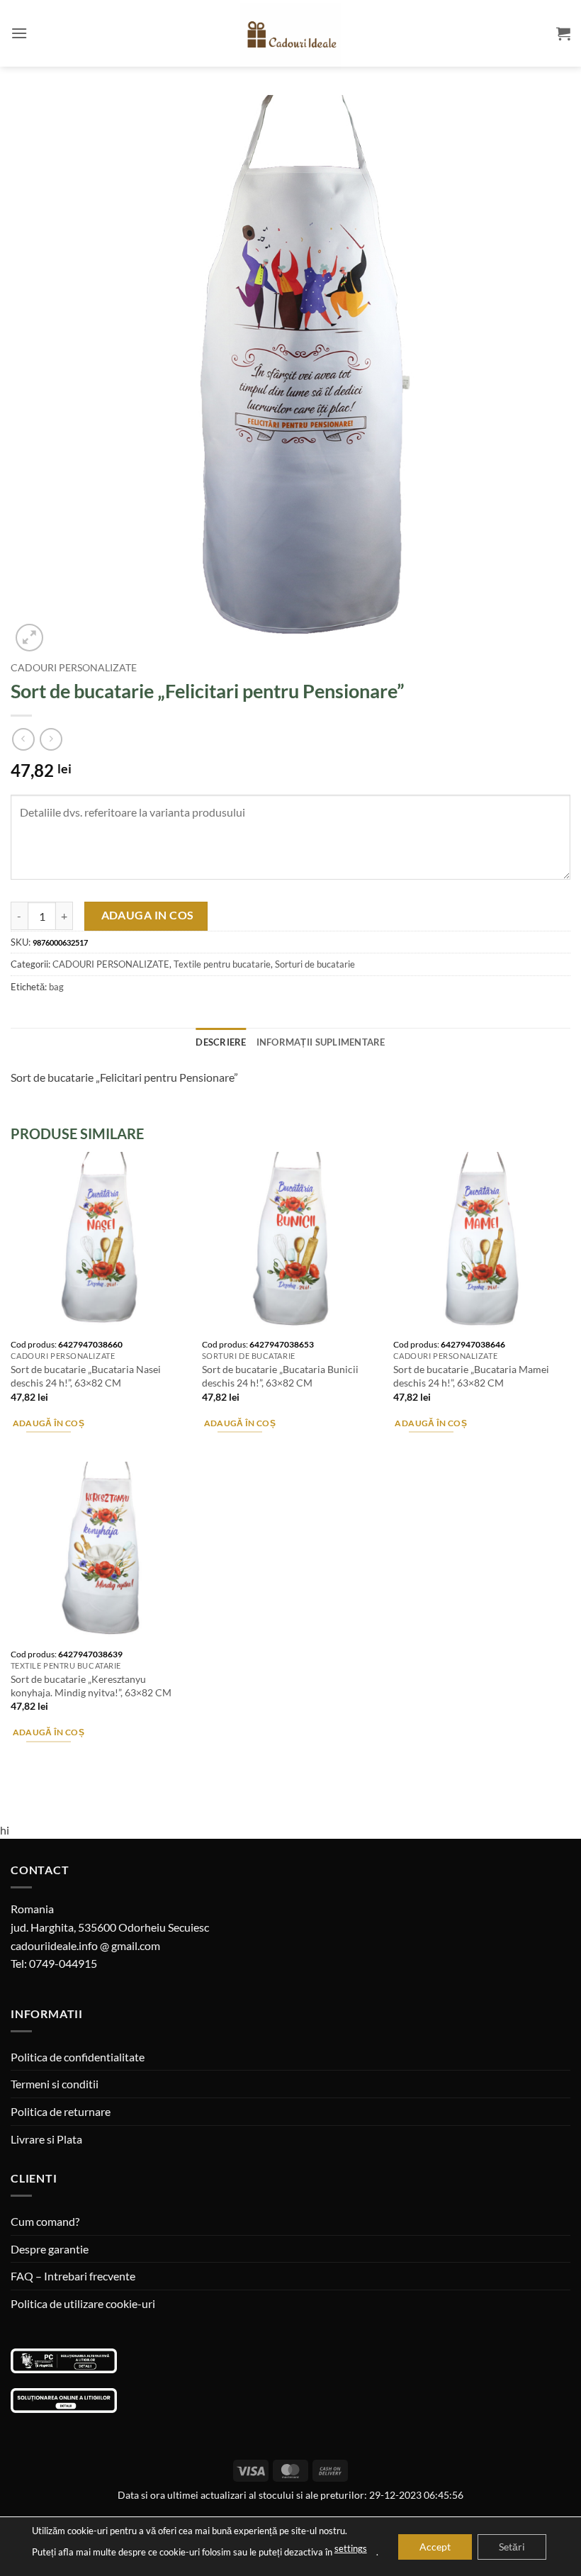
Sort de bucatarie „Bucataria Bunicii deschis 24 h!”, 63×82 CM (280, 1376)
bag (56, 987)
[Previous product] (51, 739)
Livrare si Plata (46, 2139)
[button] (19, 33)
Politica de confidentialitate (78, 2057)
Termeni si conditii (55, 2084)
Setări (512, 2546)
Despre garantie (50, 2249)
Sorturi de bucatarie (315, 964)
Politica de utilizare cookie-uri (83, 2303)
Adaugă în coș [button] (49, 1423)
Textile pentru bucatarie (222, 964)
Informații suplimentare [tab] (321, 1042)
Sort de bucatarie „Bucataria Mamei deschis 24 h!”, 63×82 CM (471, 1376)
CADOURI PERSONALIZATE (74, 668)
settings (351, 2548)
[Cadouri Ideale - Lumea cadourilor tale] (290, 36)
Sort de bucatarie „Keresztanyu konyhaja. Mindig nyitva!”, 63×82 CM (91, 1686)
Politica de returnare (61, 2111)
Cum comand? (45, 2221)
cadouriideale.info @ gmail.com (85, 1945)
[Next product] (23, 739)
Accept (435, 2546)
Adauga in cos (148, 915)
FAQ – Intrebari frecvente (73, 2276)
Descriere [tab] (221, 1042)
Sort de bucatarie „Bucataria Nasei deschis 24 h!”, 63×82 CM (86, 1376)
